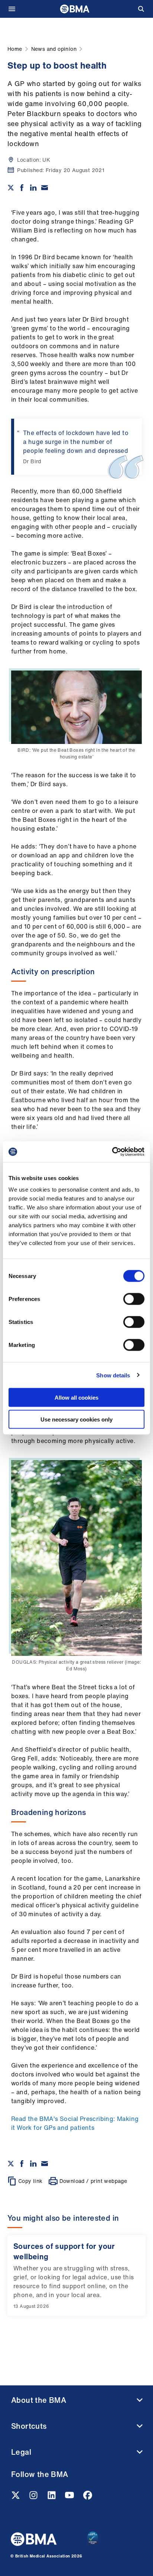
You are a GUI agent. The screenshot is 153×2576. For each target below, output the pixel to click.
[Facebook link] (88, 2497)
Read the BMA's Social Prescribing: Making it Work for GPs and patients (75, 2123)
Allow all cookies (76, 1398)
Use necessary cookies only (76, 1419)
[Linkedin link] (52, 2497)
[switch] (134, 1299)
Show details (113, 1375)
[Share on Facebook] (22, 188)
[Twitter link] (16, 2497)
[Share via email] (45, 188)
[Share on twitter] (11, 188)
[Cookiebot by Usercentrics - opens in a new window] (112, 1152)
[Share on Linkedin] (33, 188)
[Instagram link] (34, 2497)
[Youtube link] (70, 2497)
